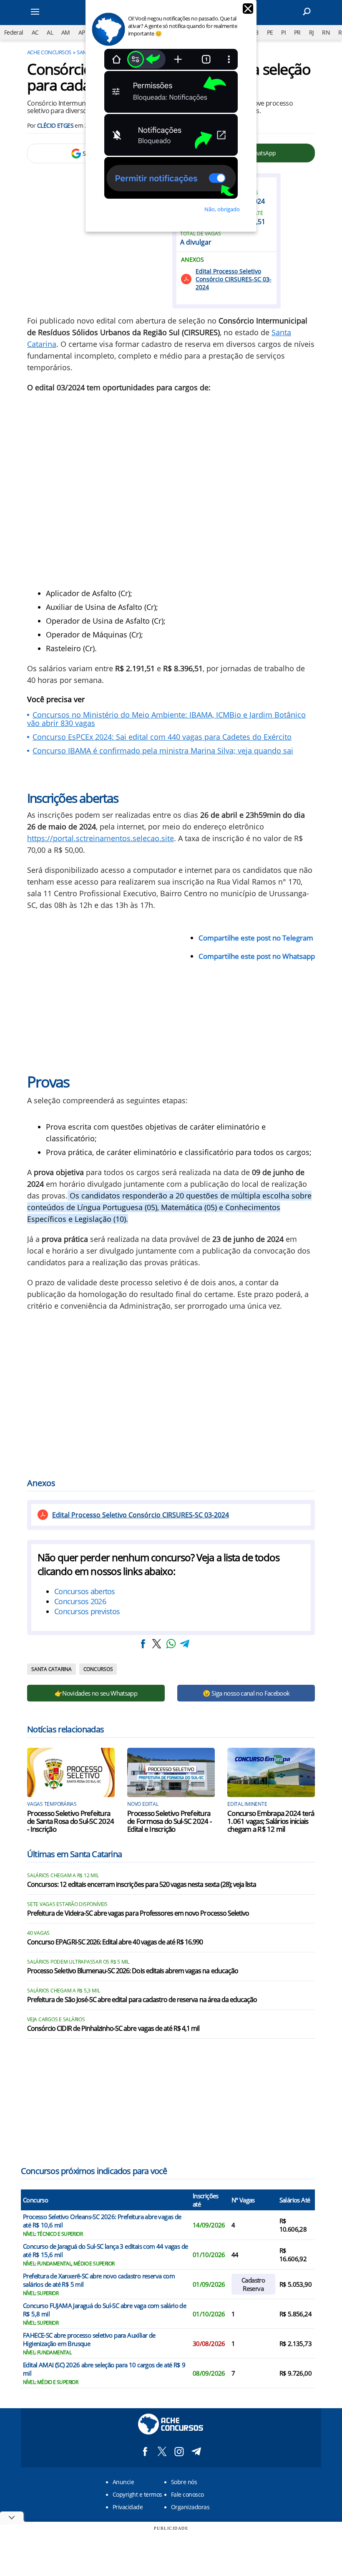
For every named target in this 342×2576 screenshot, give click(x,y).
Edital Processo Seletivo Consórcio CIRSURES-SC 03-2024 (234, 279)
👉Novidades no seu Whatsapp (96, 1693)
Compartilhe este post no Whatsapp (257, 956)
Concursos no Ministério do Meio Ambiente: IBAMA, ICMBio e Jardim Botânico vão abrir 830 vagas (166, 719)
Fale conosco (187, 2494)
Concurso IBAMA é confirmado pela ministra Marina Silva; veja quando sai (163, 751)
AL (50, 32)
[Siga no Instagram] (179, 2451)
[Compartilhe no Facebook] (143, 1644)
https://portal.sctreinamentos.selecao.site (101, 838)
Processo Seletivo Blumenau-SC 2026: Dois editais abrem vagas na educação (133, 1971)
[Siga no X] (162, 2451)
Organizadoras (190, 2507)
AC (35, 32)
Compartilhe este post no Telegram (256, 938)
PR (297, 32)
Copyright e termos (137, 2494)
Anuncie (123, 2482)
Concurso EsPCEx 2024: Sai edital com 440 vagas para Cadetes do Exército (162, 737)
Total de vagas (201, 234)
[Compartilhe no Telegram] (185, 1644)
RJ (312, 32)
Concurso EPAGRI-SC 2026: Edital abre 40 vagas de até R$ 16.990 (115, 1942)
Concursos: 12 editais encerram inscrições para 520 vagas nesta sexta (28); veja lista (142, 1885)
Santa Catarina (52, 1669)
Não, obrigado (222, 209)
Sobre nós (184, 2482)
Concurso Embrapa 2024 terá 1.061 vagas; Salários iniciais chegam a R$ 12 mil (271, 1821)
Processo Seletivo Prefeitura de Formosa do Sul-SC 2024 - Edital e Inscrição (169, 1821)
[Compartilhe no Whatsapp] (171, 1644)
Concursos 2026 (80, 1601)
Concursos (98, 1669)
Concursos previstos (87, 1611)
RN (326, 32)
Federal (14, 32)
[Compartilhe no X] (157, 1644)
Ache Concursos (49, 52)
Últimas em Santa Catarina (74, 1854)
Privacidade (128, 2507)
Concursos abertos (85, 1591)
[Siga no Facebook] (145, 2451)
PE (270, 32)
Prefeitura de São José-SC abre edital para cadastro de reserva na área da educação (142, 2000)
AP (82, 32)
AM (66, 32)
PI (283, 32)
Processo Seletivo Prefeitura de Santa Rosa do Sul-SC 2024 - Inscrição (70, 1821)
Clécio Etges (55, 125)
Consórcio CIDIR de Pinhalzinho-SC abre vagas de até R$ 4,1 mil (113, 2029)
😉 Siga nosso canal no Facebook (246, 1693)
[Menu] (46, 13)
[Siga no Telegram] (196, 2451)
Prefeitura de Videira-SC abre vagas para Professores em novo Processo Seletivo (138, 1914)
